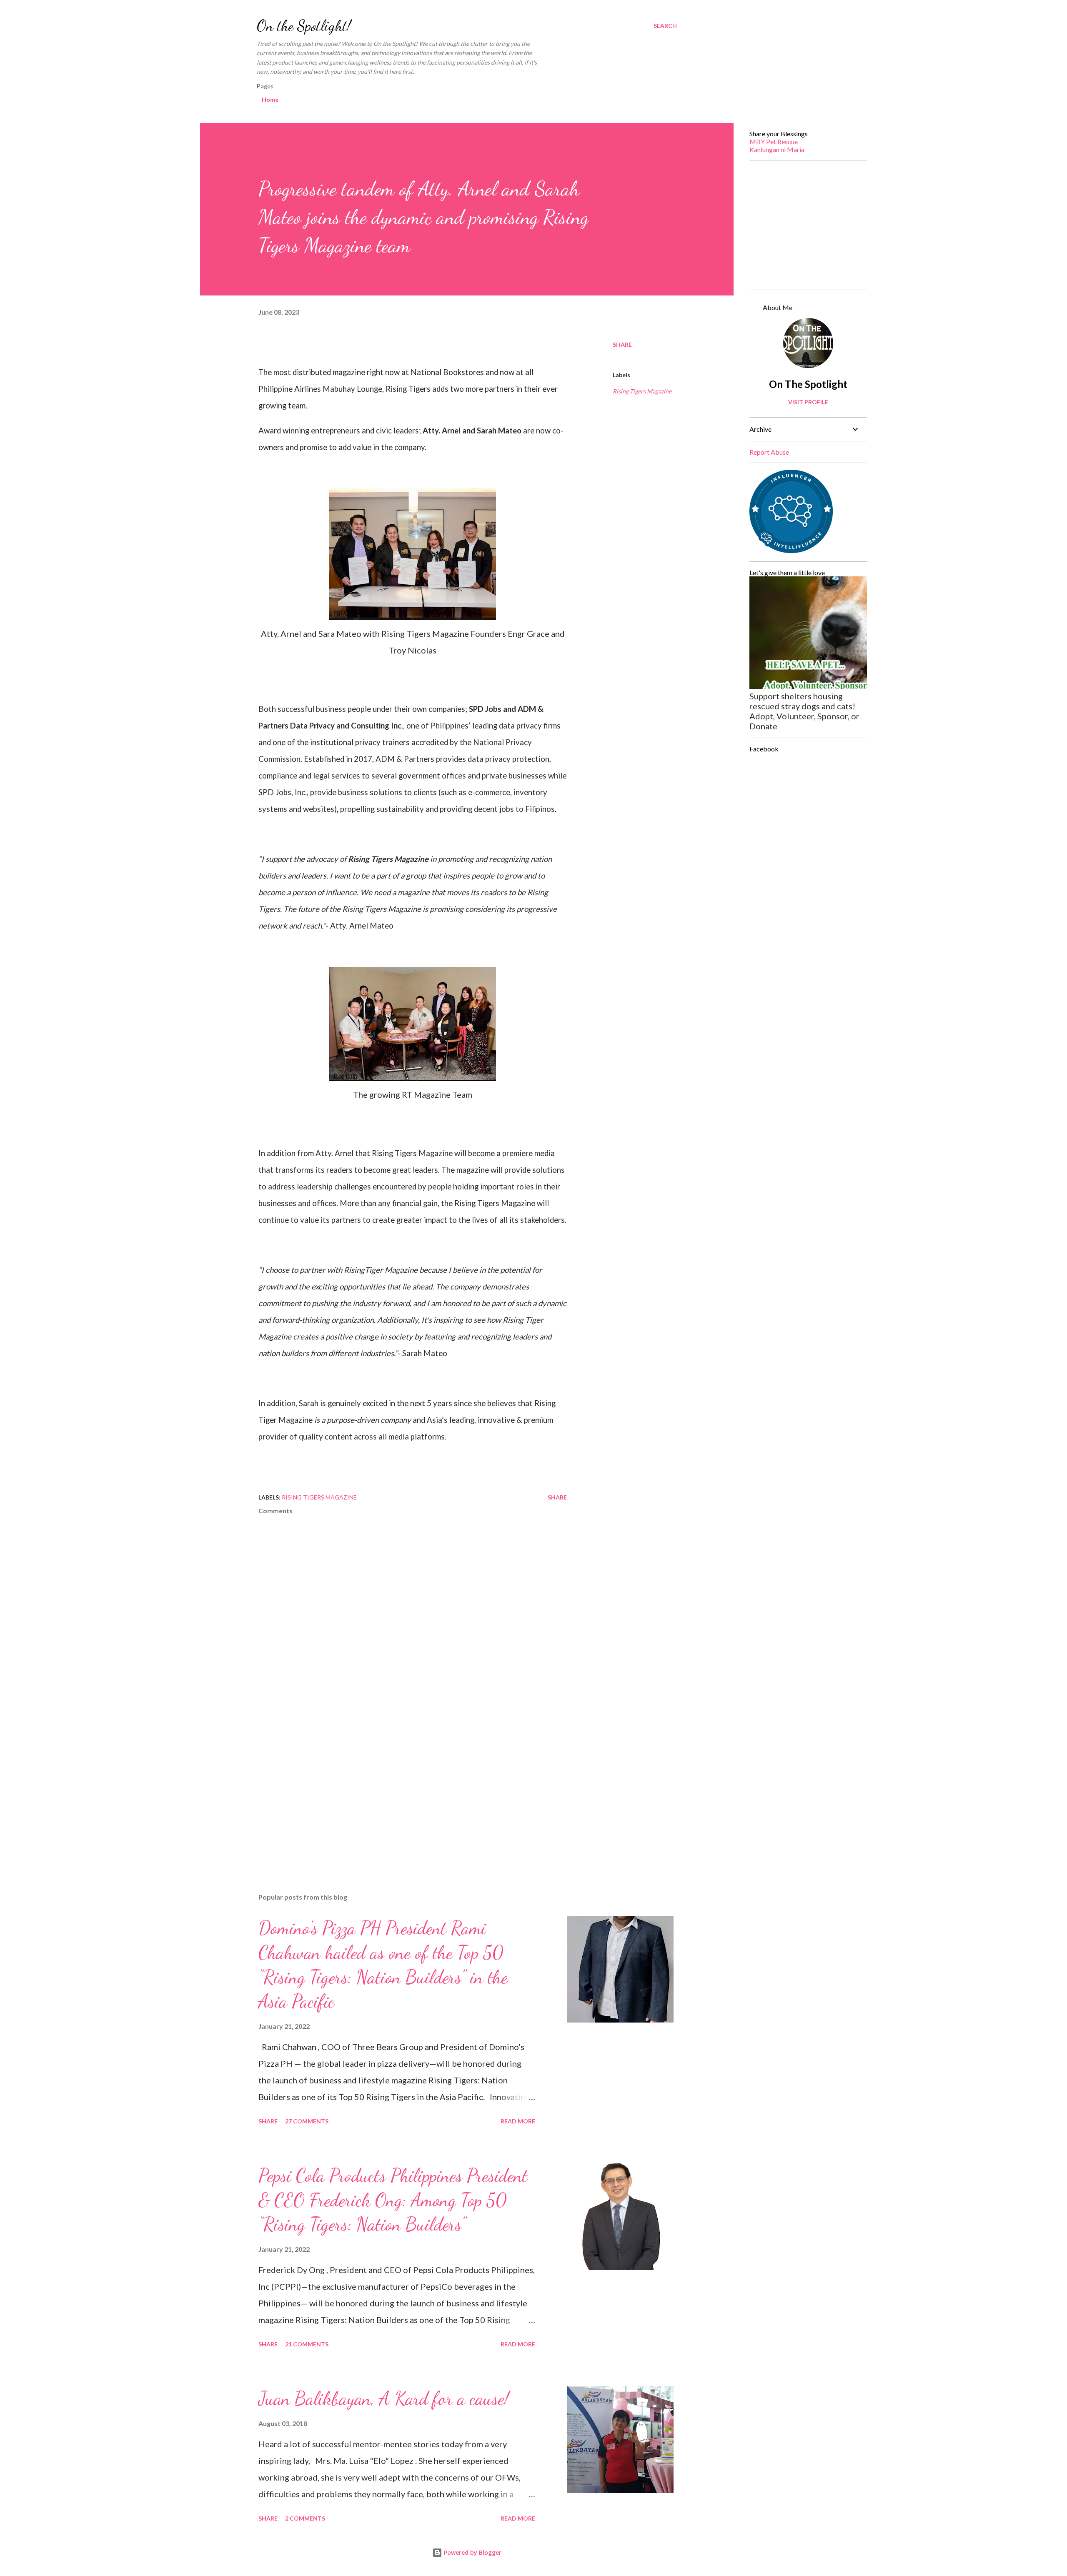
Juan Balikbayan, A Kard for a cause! (384, 2398)
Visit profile (808, 402)
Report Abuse (769, 452)
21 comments (307, 2344)
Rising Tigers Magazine (642, 391)
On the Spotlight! (304, 26)
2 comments (305, 2518)
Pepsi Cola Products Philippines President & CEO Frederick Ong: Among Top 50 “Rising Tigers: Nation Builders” (393, 2200)
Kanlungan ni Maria (777, 149)
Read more (518, 2121)
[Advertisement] (399, 1789)
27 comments (307, 2121)
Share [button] (622, 344)
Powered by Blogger (472, 2552)
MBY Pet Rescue (774, 141)
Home (270, 99)
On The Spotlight (808, 384)
